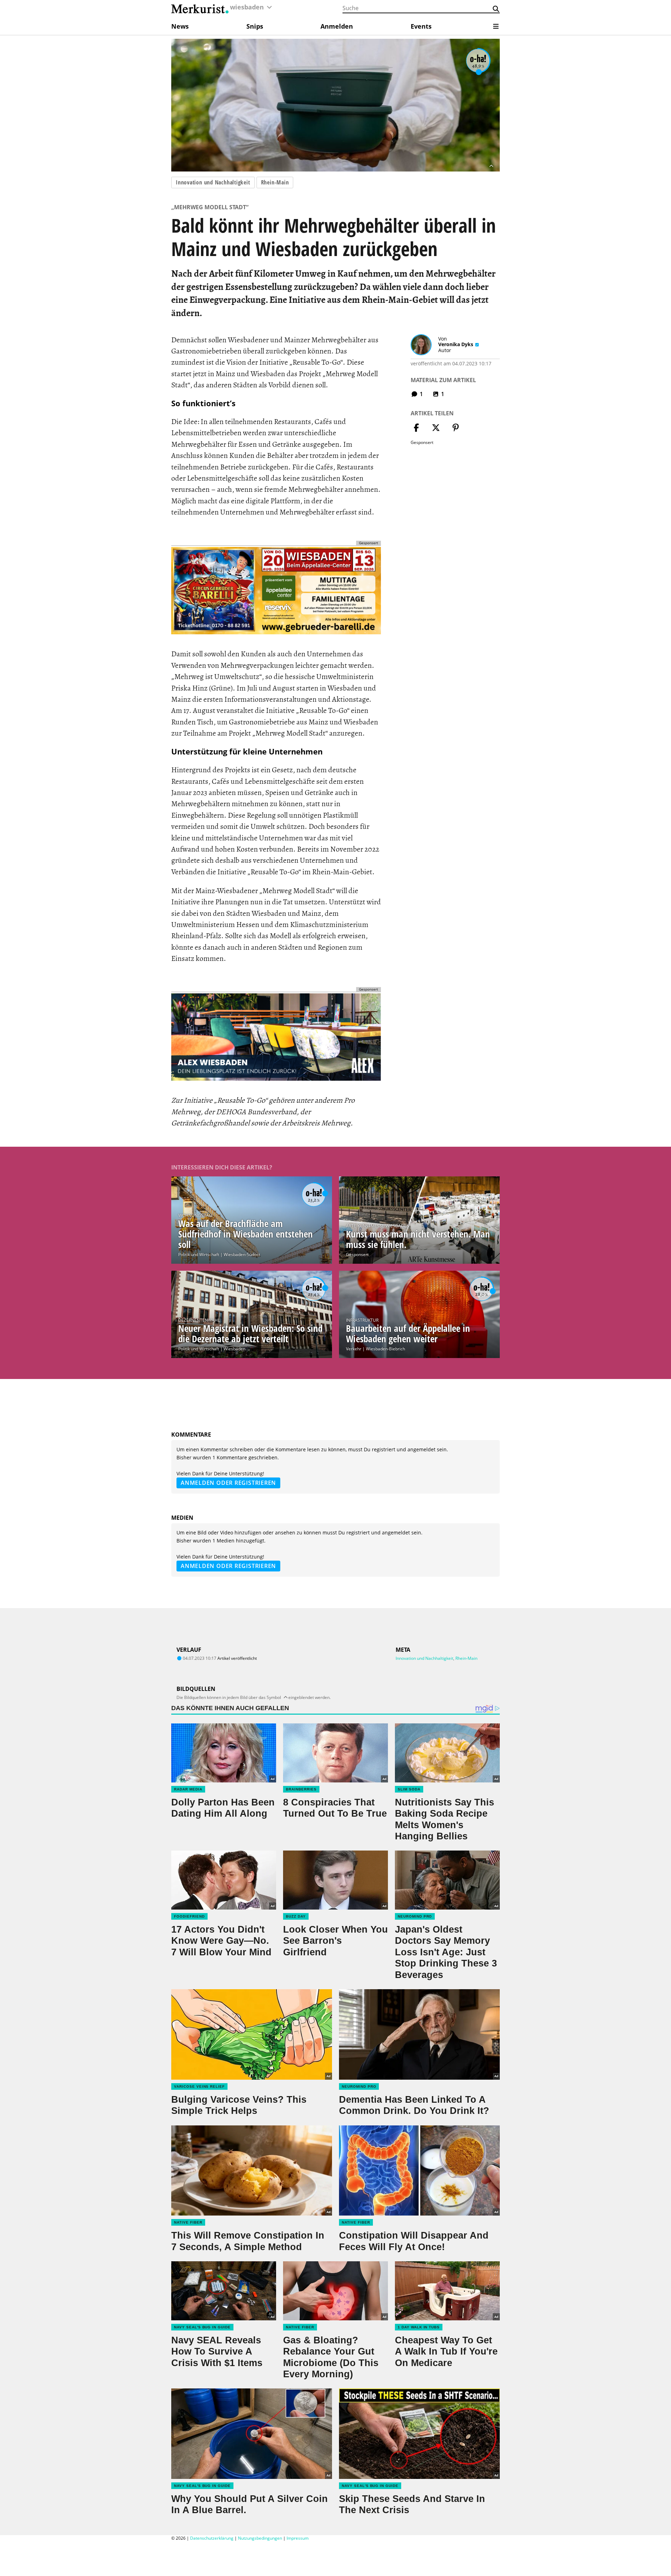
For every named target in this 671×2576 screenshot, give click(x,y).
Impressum (298, 2538)
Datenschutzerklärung (212, 2538)
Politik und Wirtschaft (199, 1254)
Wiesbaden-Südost (242, 1254)
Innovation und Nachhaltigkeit (213, 182)
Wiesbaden (235, 1349)
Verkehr (354, 1349)
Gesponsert (357, 1254)
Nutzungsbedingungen (260, 2538)
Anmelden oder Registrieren (228, 1483)
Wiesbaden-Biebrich (385, 1349)
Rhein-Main (275, 182)
